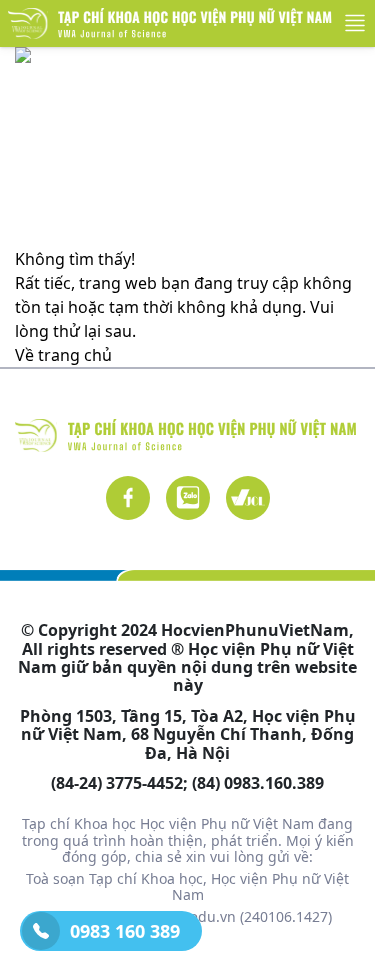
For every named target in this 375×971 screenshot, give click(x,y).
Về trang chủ (63, 355)
